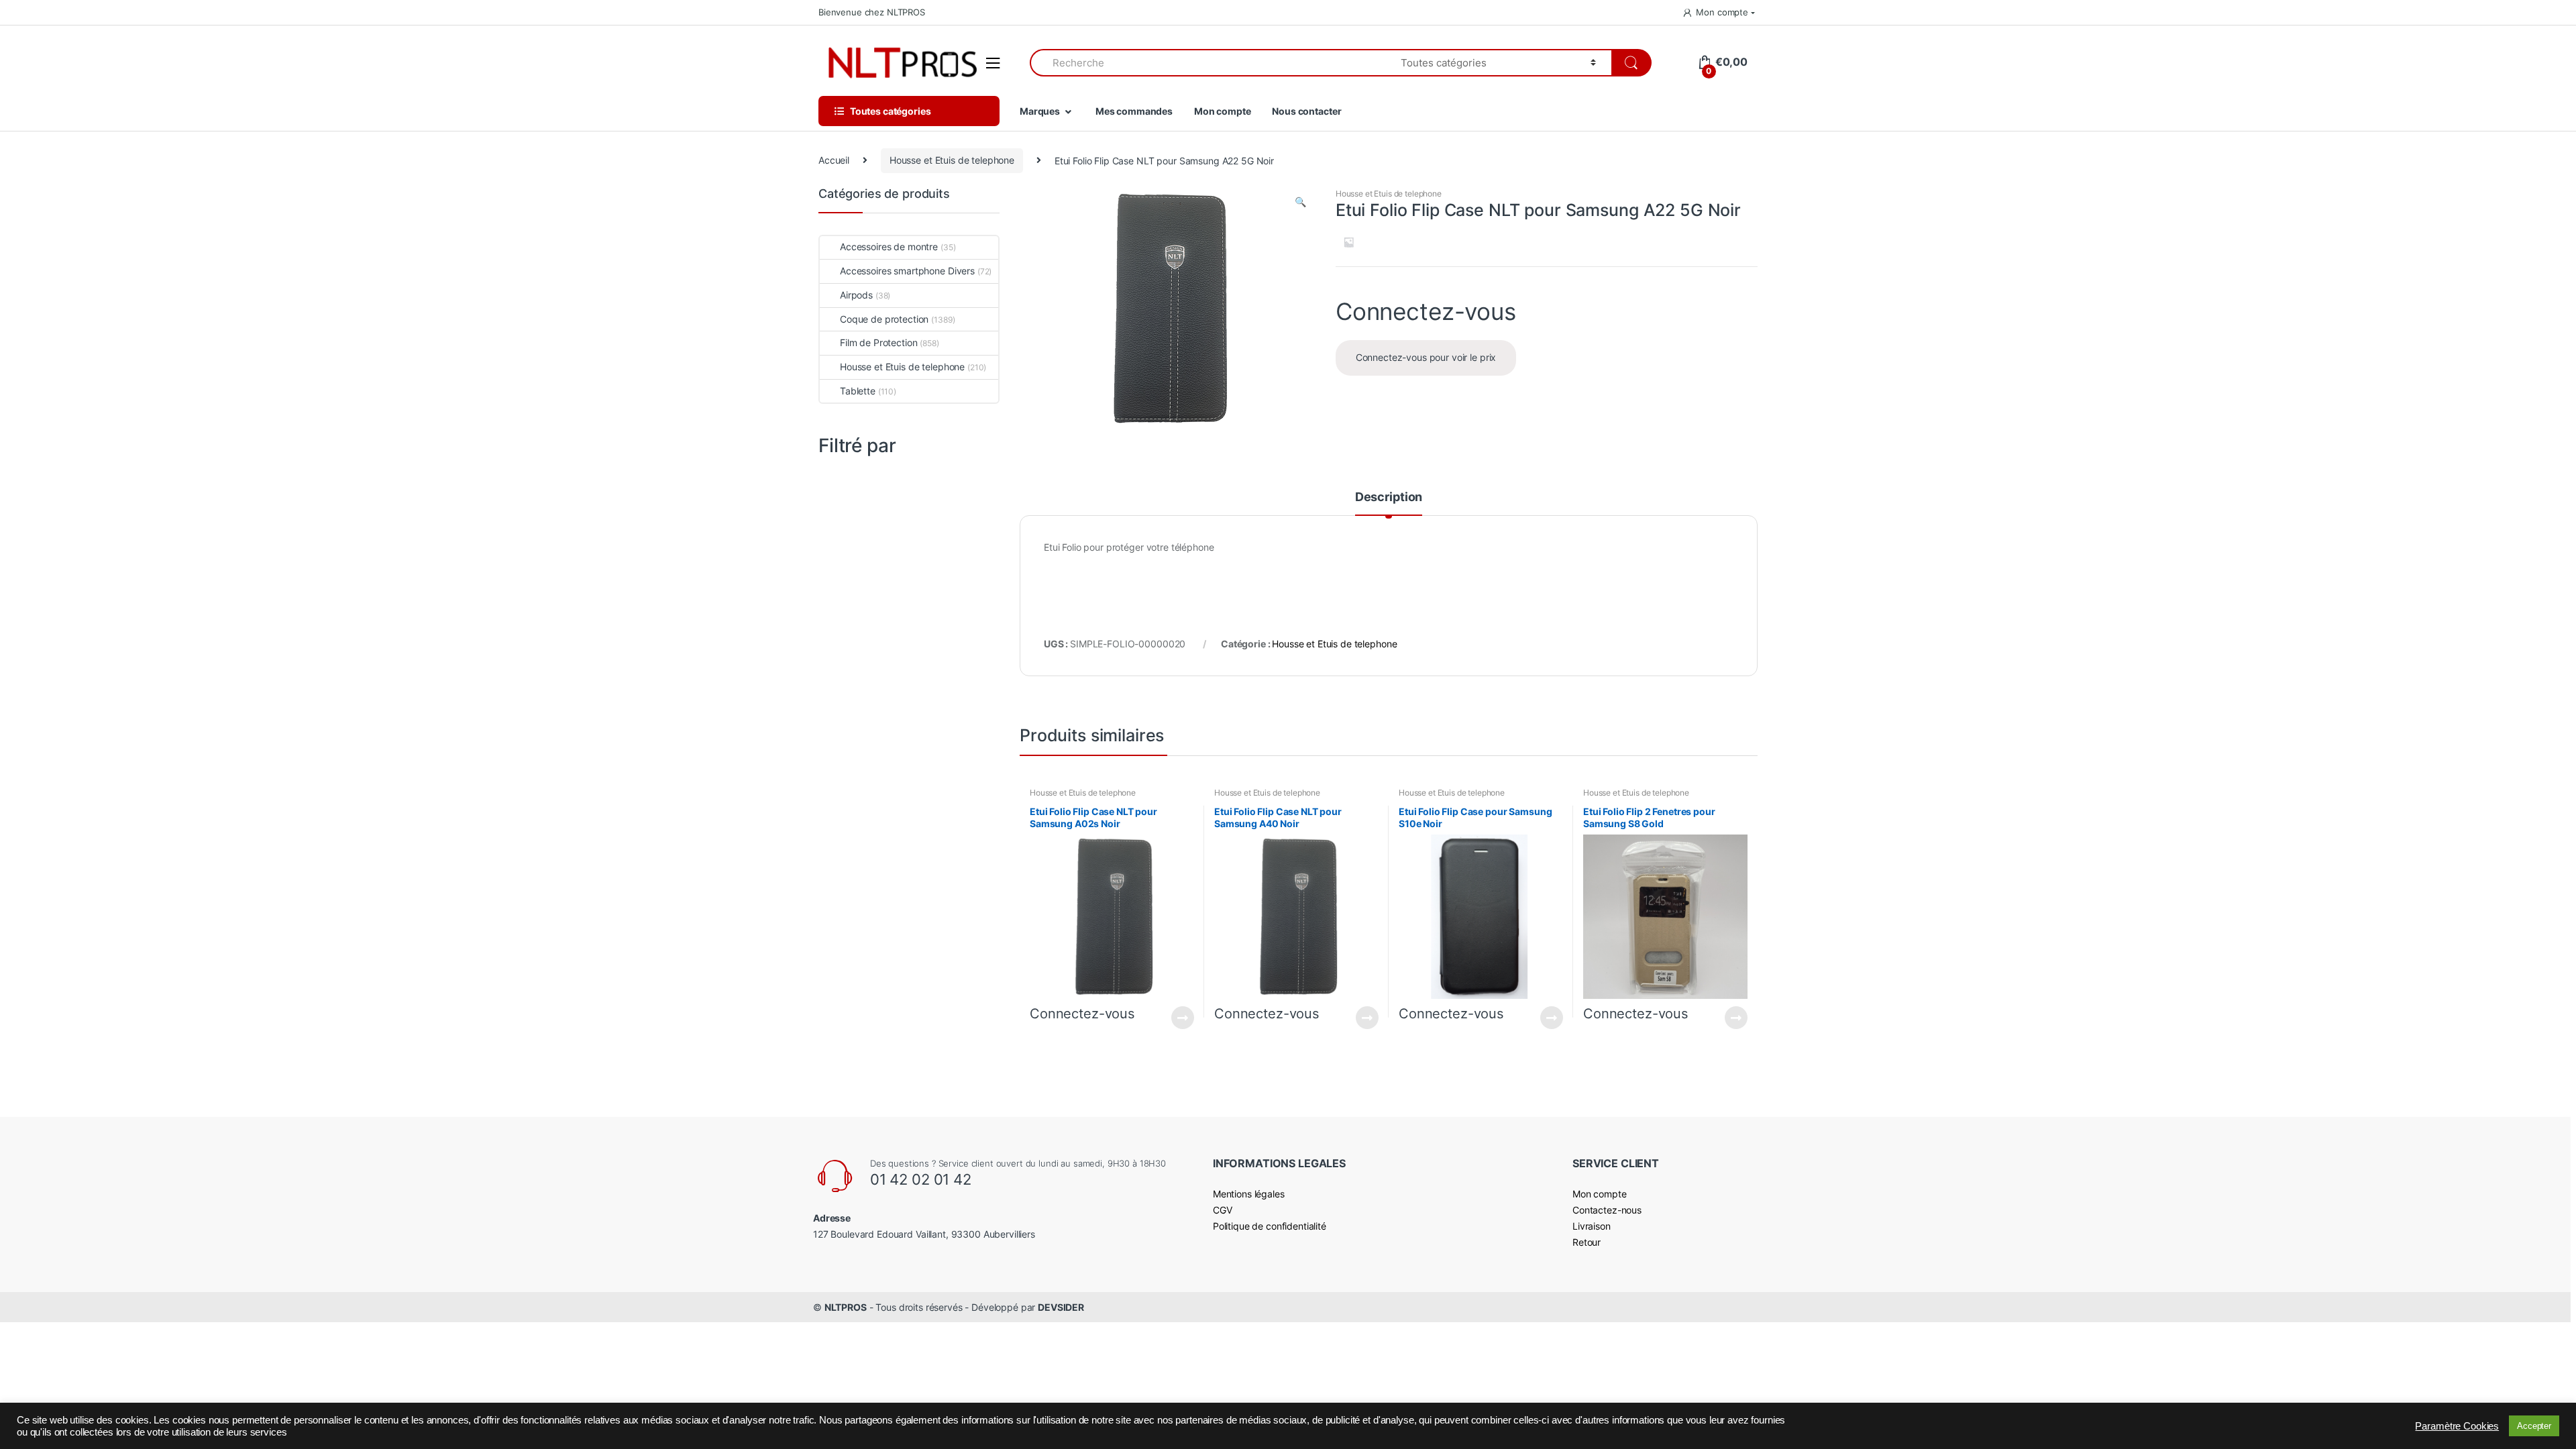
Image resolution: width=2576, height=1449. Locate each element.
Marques (1040, 111)
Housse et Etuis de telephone (952, 160)
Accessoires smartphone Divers (907, 271)
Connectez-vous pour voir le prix (1426, 357)
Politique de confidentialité (1270, 1226)
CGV (1223, 1210)
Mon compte (1722, 12)
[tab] (1389, 503)
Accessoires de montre (889, 247)
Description (1389, 497)
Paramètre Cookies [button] (2457, 1426)
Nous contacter (1306, 111)
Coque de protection (884, 319)
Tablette (858, 391)
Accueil (834, 160)
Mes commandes (1134, 111)
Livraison (1592, 1226)
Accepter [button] (2534, 1426)
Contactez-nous (1607, 1210)
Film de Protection (878, 342)
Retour (1587, 1242)
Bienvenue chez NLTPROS (872, 12)
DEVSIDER (1061, 1307)
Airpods (856, 295)
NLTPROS (846, 1307)
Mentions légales (1249, 1194)
